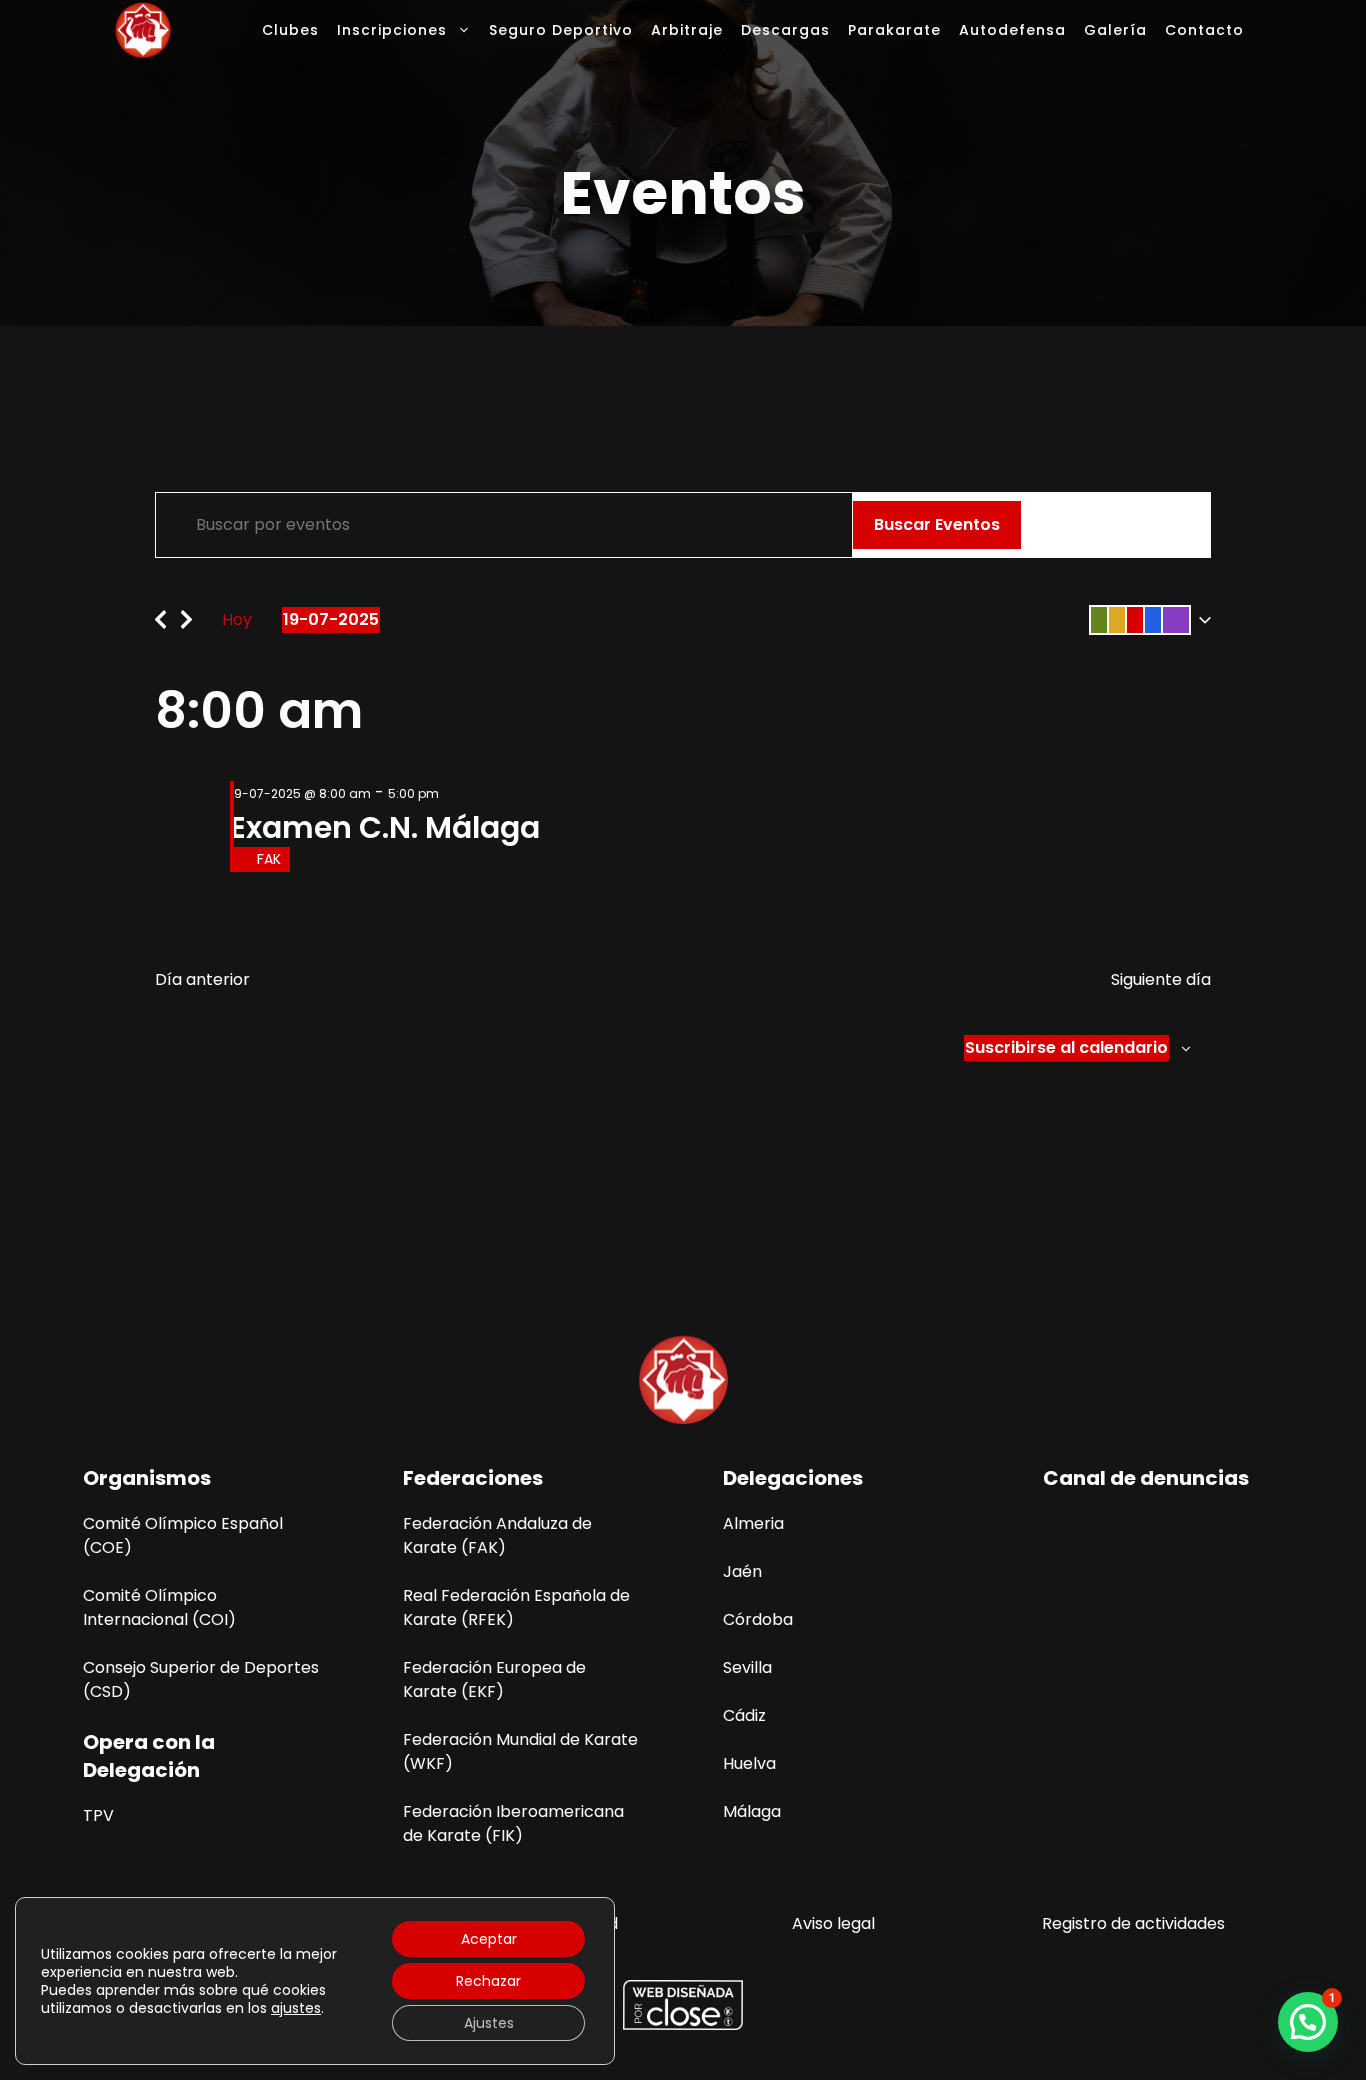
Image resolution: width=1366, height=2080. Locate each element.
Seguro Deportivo (561, 30)
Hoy (237, 619)
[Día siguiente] (186, 614)
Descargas (785, 30)
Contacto (1204, 30)
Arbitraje (687, 30)
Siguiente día (1161, 979)
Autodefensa (1012, 30)
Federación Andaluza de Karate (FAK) (497, 1535)
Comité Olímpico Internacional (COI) (159, 1607)
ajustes (296, 2008)
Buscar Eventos (937, 524)
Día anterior (202, 979)
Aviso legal (833, 1923)
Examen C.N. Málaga (385, 827)
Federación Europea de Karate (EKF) (494, 1679)
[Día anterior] (160, 614)
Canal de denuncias (1146, 1478)
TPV (98, 1815)
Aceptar (489, 1939)
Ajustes (489, 2023)
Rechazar (488, 1981)
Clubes (290, 30)
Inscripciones (392, 30)
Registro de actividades (1133, 1923)
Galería (1115, 30)
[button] (1146, 620)
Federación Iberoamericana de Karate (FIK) (513, 1823)
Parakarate (894, 30)
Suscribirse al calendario (1066, 1047)
